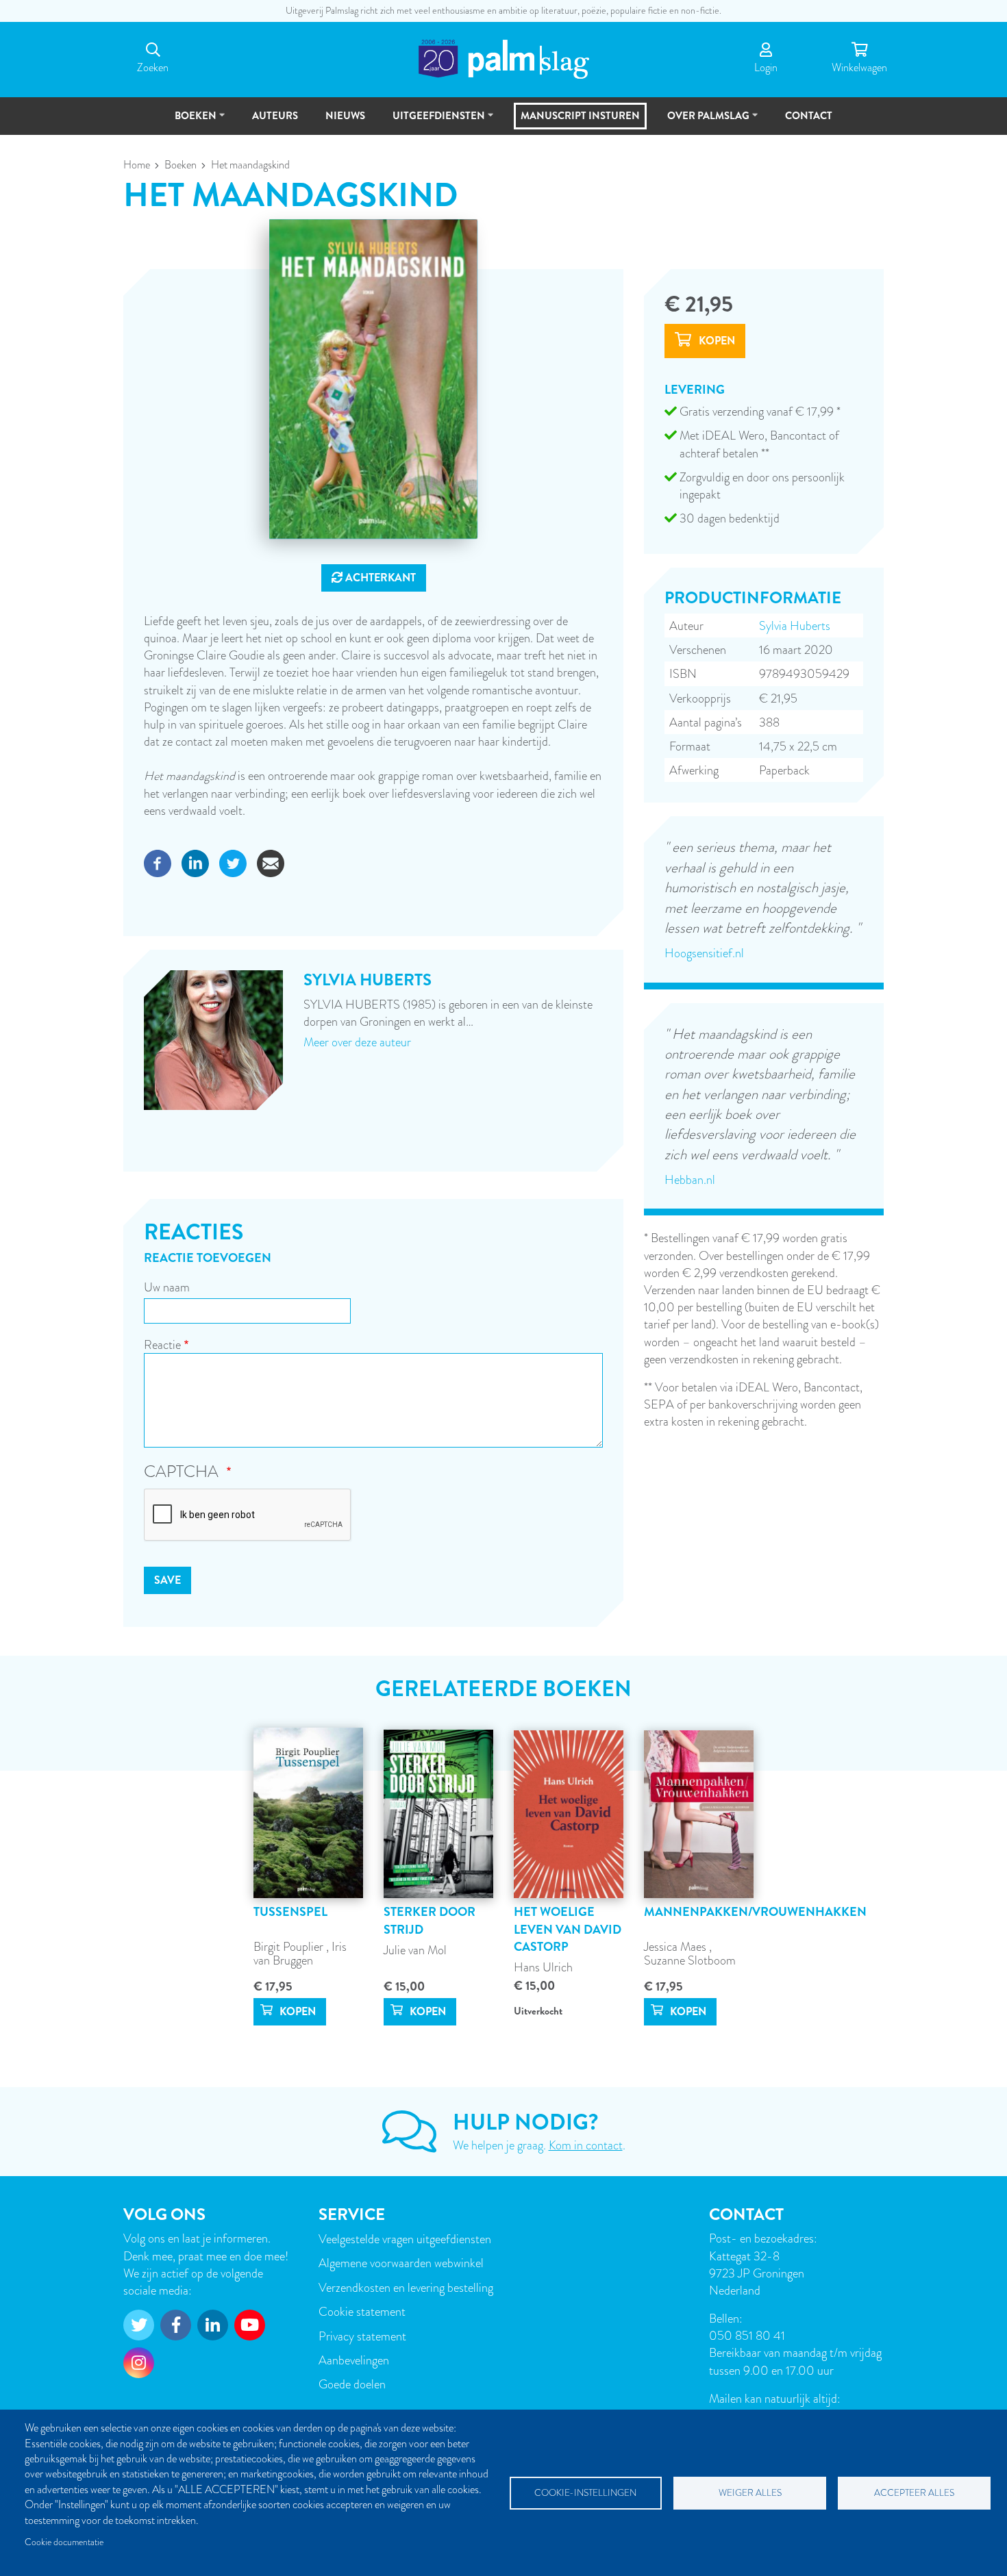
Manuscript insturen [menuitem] (580, 116)
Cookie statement (362, 2311)
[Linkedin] (195, 862)
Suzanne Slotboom (690, 1960)
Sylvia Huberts (795, 626)
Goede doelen (352, 2384)
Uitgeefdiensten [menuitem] (433, 122)
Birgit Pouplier (290, 1946)
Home (137, 165)
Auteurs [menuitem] (275, 116)
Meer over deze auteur (357, 1042)
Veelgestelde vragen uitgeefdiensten (405, 2239)
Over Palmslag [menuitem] (702, 122)
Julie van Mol (415, 1950)
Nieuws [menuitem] (345, 116)
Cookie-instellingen (585, 2493)
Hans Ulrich (543, 1967)
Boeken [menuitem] (189, 122)
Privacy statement (362, 2336)
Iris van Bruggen (300, 1953)
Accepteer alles (914, 2493)
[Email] (271, 862)
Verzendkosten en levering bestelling (406, 2287)
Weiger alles (750, 2493)
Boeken (181, 165)
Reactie (162, 1344)
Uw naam (167, 1287)
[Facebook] (158, 862)
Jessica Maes (676, 1946)
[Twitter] (233, 862)
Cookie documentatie (64, 2542)
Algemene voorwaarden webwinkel (401, 2263)
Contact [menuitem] (809, 116)
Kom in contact (586, 2145)
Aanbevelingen (354, 2360)
